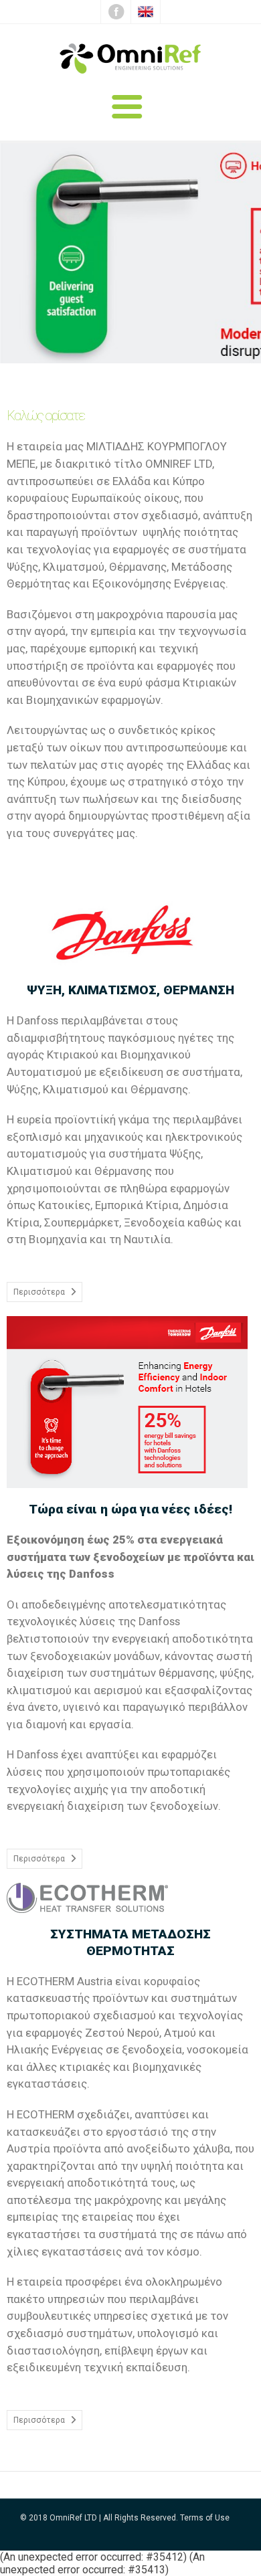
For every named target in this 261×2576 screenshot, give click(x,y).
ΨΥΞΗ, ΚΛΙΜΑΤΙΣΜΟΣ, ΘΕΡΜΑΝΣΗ (130, 990)
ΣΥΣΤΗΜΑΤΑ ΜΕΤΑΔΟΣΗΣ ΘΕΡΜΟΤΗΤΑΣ (130, 1942)
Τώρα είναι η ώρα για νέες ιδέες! (130, 1509)
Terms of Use (205, 2518)
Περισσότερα (39, 1292)
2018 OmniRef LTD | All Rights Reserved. (103, 2518)
